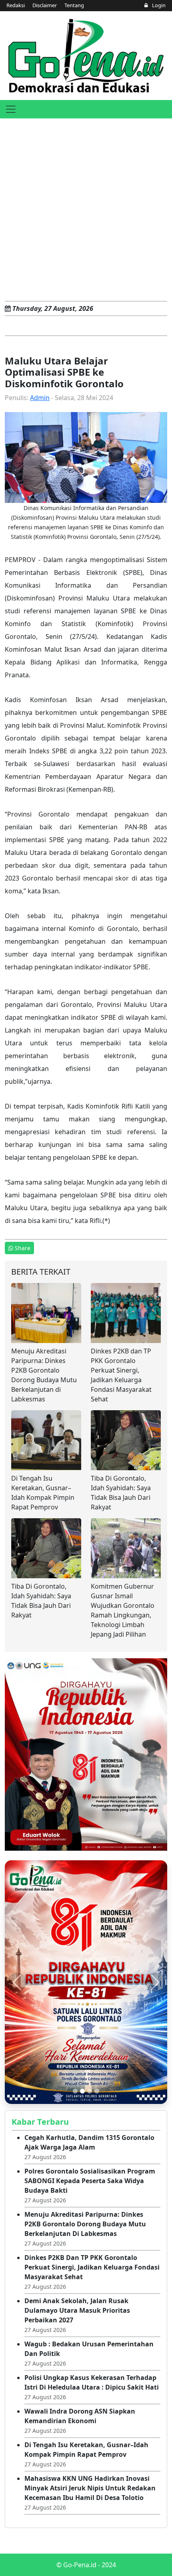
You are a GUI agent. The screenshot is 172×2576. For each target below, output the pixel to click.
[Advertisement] (86, 208)
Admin (40, 398)
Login (158, 5)
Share (23, 1248)
